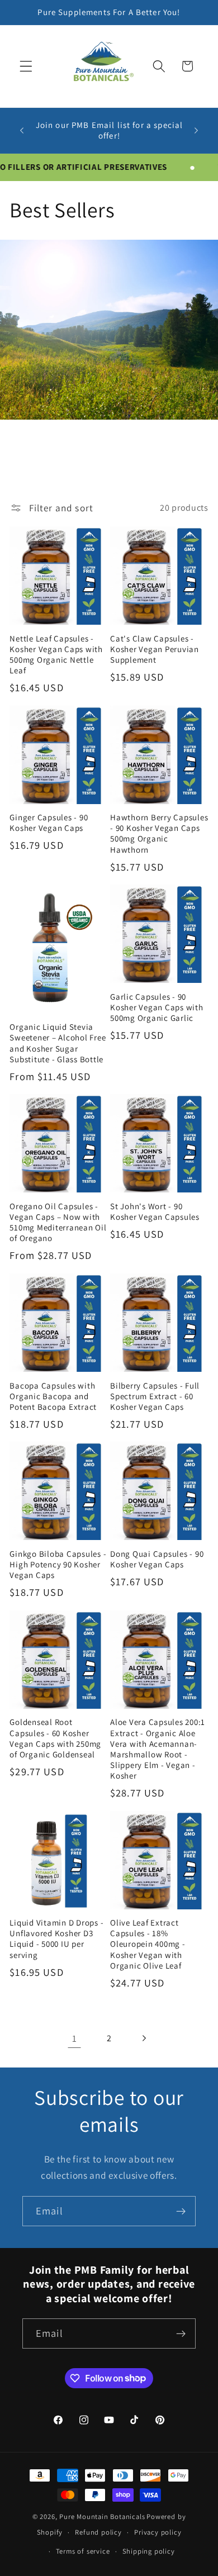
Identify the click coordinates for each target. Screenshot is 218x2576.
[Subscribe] (181, 2211)
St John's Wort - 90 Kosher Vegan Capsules (155, 1211)
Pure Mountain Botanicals (102, 2516)
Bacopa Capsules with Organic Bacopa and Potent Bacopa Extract (53, 1396)
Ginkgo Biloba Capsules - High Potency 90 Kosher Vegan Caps (58, 1564)
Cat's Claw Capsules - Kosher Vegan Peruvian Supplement (155, 649)
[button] (26, 66)
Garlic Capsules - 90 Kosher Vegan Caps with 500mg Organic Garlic (157, 1007)
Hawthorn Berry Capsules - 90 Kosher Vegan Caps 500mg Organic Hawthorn (159, 833)
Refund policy (98, 2532)
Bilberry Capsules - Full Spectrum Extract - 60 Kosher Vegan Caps (155, 1396)
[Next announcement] (196, 130)
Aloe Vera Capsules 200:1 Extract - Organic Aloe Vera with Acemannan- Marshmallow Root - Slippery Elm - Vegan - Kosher (158, 1749)
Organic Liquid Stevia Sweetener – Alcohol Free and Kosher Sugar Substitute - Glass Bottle (58, 1043)
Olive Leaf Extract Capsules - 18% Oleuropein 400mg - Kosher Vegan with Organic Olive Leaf (148, 1944)
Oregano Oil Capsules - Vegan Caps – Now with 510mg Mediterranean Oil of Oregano (58, 1222)
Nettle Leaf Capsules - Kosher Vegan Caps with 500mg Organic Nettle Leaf (56, 654)
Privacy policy (158, 2532)
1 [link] (75, 2038)
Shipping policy (149, 2551)
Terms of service (83, 2551)
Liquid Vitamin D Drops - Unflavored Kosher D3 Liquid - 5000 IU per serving (56, 1938)
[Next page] (144, 2038)
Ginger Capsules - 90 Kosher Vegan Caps (49, 823)
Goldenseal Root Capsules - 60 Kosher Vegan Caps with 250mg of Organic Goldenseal (55, 1738)
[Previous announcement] (22, 130)
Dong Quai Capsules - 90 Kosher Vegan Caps (157, 1559)
